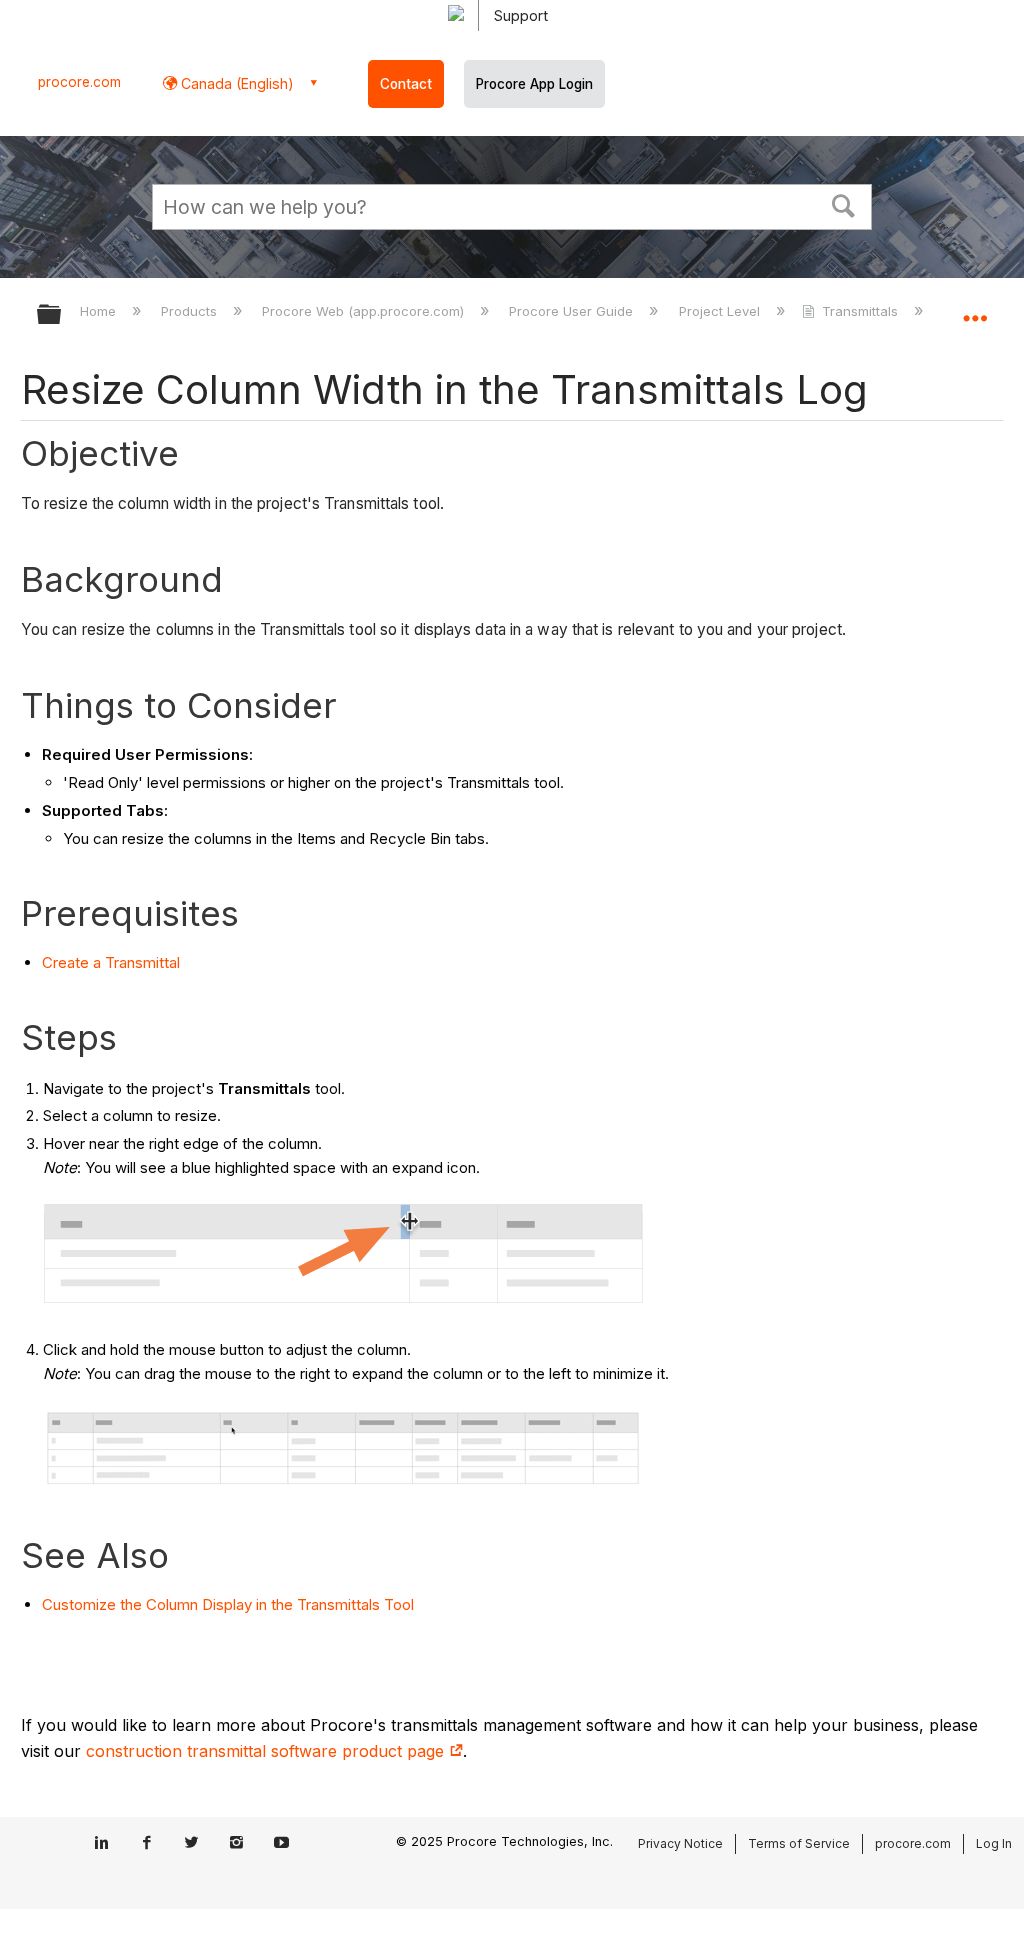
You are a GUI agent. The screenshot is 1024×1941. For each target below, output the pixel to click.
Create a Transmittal (111, 962)
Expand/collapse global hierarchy (62, 315)
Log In (994, 1843)
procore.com (79, 82)
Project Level (721, 311)
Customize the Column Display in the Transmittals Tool (228, 1604)
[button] (844, 204)
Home (100, 311)
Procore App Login (534, 84)
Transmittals (860, 311)
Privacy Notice (680, 1843)
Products (191, 311)
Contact (406, 84)
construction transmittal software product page (267, 1751)
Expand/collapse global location (975, 308)
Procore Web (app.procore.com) (365, 311)
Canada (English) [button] (235, 83)
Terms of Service (799, 1843)
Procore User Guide (573, 311)
